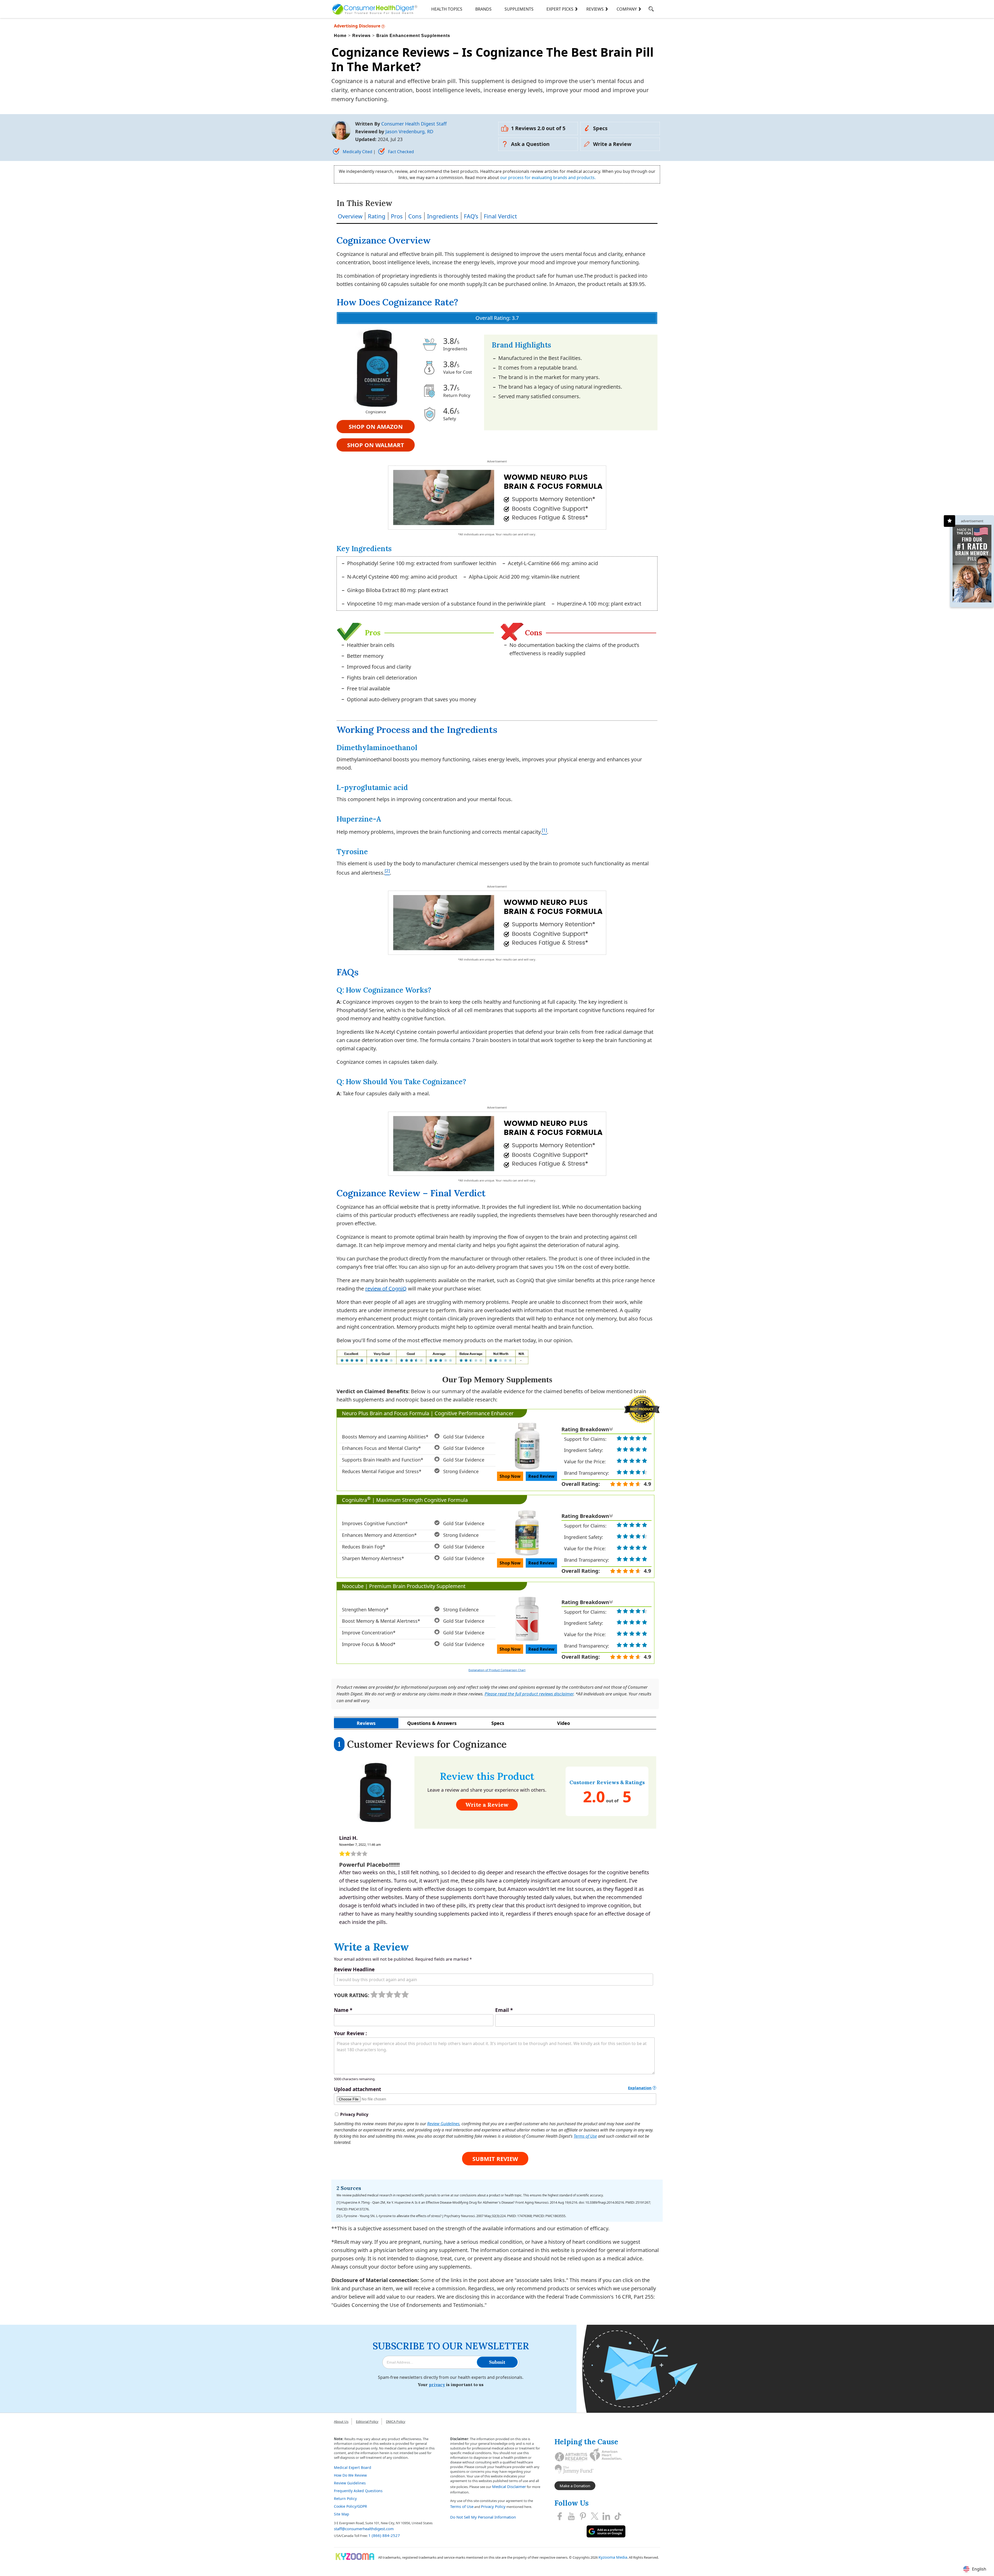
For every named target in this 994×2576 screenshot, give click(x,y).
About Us (341, 2422)
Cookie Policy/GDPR (350, 2506)
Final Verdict (500, 216)
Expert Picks (560, 9)
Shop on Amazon (376, 426)
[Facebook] (560, 2516)
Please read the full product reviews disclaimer (529, 1694)
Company (627, 9)
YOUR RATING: (352, 1995)
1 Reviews (538, 128)
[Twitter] (595, 2516)
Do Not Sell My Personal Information (483, 2517)
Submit (497, 2362)
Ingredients (443, 216)
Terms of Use (585, 2136)
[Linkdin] (606, 2516)
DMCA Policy (396, 2422)
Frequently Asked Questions (358, 2491)
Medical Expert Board (353, 2467)
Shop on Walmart (376, 445)
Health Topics (447, 9)
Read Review (541, 1476)
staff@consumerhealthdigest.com (364, 2529)
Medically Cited (357, 152)
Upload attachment (357, 2089)
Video (564, 1723)
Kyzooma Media (613, 2557)
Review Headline (354, 1969)
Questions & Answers (432, 1723)
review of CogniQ (386, 1289)
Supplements (519, 9)
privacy (437, 2385)
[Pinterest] (583, 2516)
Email (504, 2010)
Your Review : (350, 2033)
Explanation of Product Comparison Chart (497, 1670)
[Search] (651, 10)
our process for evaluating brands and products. (548, 178)
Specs (600, 128)
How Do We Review (350, 2475)
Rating (377, 216)
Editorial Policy (367, 2422)
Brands (483, 9)
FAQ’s (471, 216)
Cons (415, 216)
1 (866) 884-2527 (384, 2535)
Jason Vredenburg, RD (409, 131)
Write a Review (612, 144)
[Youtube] (571, 2516)
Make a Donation (575, 2486)
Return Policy (345, 2499)
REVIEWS (595, 9)
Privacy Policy (493, 2506)
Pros (397, 216)
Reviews (366, 1723)
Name (343, 2010)
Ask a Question (530, 144)
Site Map (342, 2514)
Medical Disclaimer (509, 2486)
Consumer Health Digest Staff (414, 124)
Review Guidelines (443, 2124)
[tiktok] (618, 2516)
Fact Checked (400, 152)
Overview (350, 216)
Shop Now (510, 1476)
